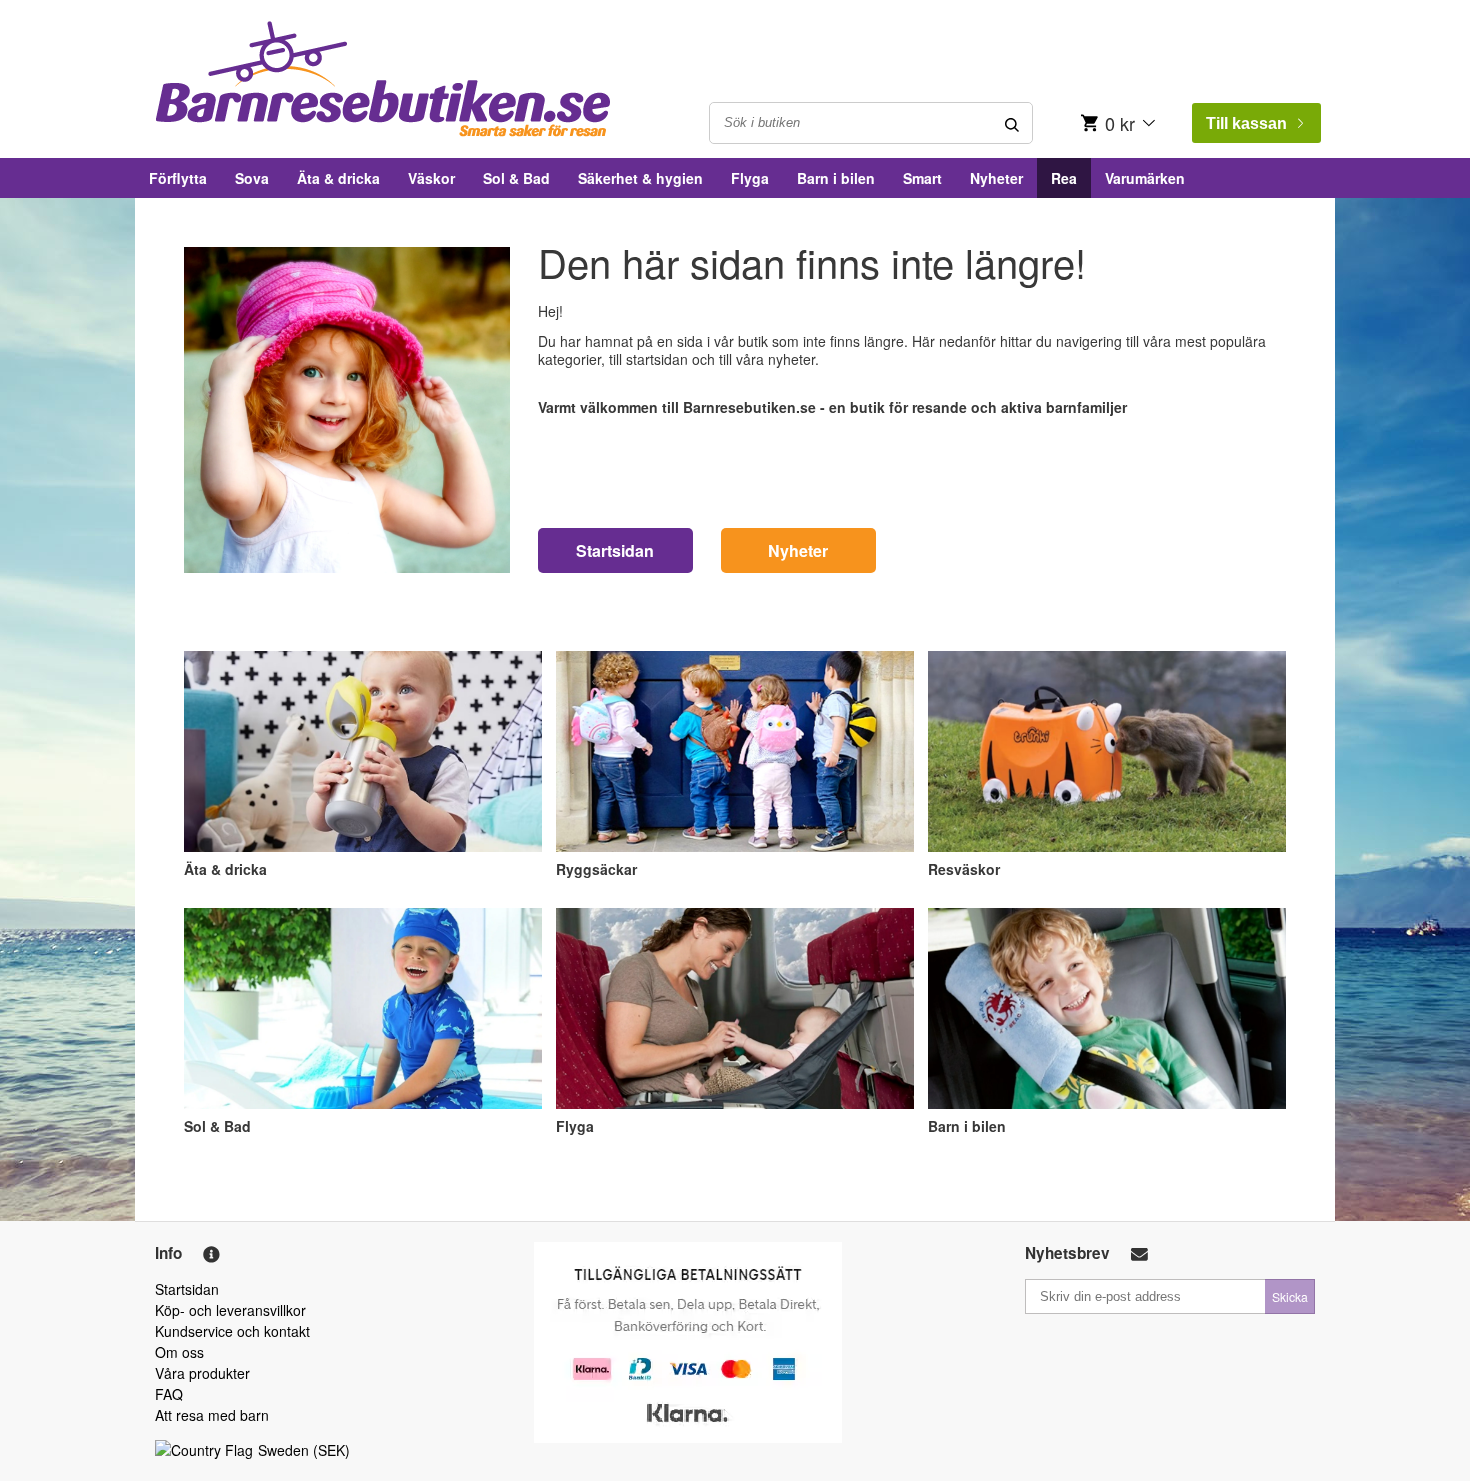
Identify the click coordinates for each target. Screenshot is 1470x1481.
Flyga (750, 178)
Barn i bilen (836, 178)
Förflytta (178, 178)
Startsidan (615, 550)
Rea (1064, 178)
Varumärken (1145, 178)
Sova (252, 178)
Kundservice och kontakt (232, 1331)
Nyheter (996, 178)
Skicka (1290, 1296)
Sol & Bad (516, 178)
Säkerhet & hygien (640, 178)
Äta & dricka (338, 178)
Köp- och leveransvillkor (230, 1310)
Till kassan (1246, 123)
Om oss (179, 1352)
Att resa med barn (212, 1415)
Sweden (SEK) (304, 1450)
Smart (922, 178)
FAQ (169, 1394)
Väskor (431, 178)
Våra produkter (202, 1373)
